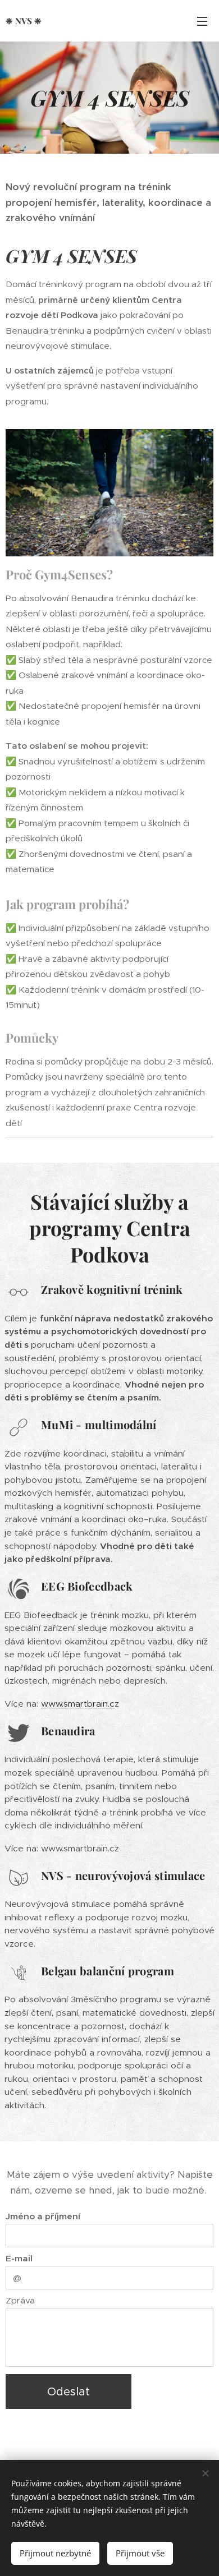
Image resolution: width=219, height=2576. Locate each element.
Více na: (23, 1704)
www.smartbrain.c (78, 1704)
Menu (202, 21)
